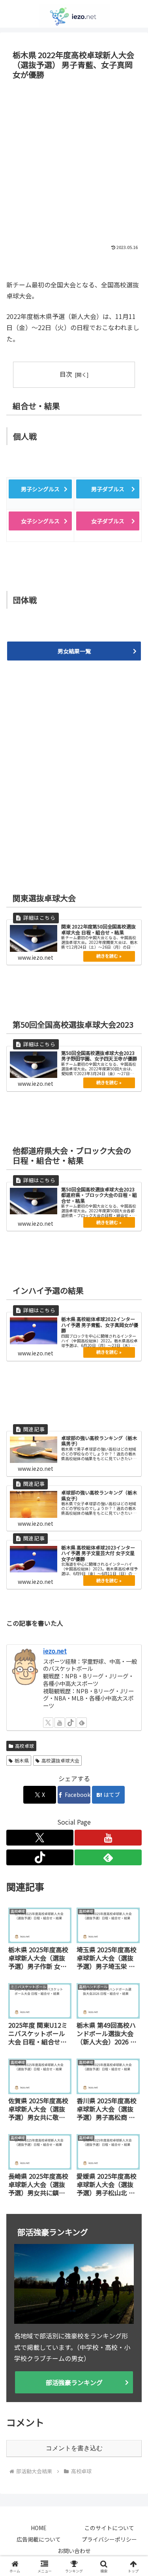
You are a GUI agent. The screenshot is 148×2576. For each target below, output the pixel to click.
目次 (66, 374)
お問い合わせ (74, 2551)
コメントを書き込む (74, 2448)
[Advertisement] (74, 161)
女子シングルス (40, 521)
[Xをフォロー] (48, 1723)
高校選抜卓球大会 (60, 1760)
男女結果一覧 (74, 651)
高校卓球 (24, 1746)
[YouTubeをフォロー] (60, 1723)
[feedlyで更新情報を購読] (82, 1723)
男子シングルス (40, 489)
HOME (39, 2528)
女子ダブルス (108, 521)
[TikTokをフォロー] (71, 1723)
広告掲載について (39, 2539)
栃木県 (22, 1760)
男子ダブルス (108, 489)
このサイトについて (109, 2528)
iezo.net (55, 1651)
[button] (132, 1615)
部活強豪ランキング (74, 2382)
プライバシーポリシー (109, 2539)
